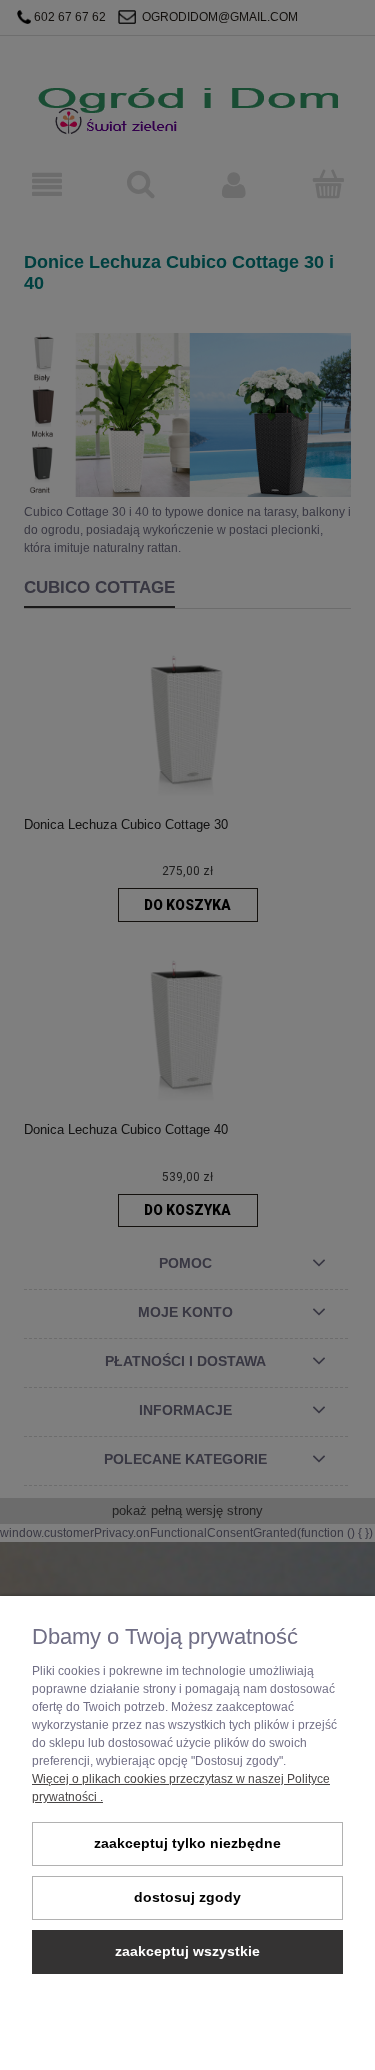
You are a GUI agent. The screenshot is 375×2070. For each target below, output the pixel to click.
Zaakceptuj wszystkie (187, 1951)
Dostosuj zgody (187, 1897)
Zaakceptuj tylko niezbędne (187, 1843)
